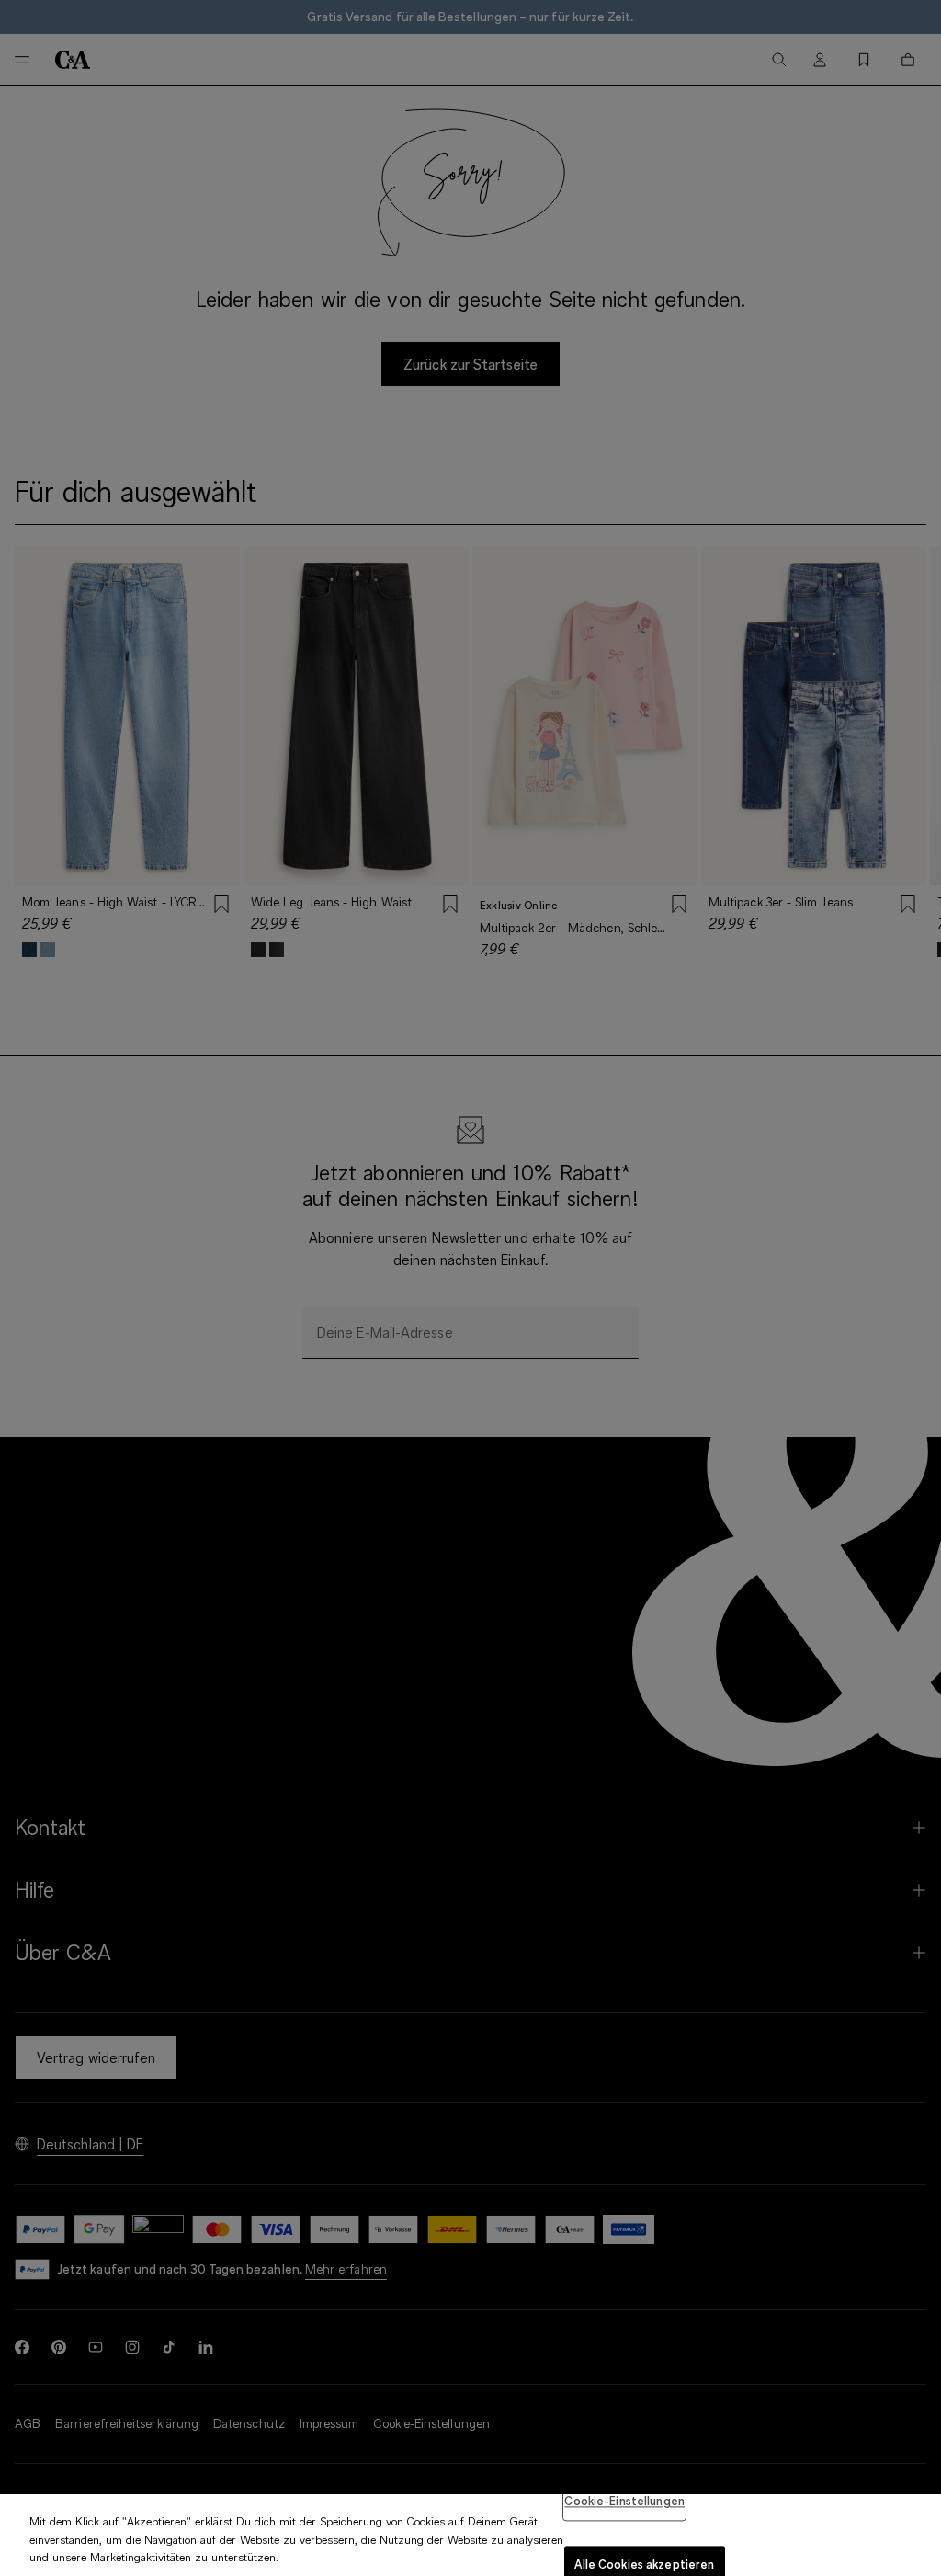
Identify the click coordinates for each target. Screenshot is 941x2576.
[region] (470, 2535)
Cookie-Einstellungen (624, 2501)
